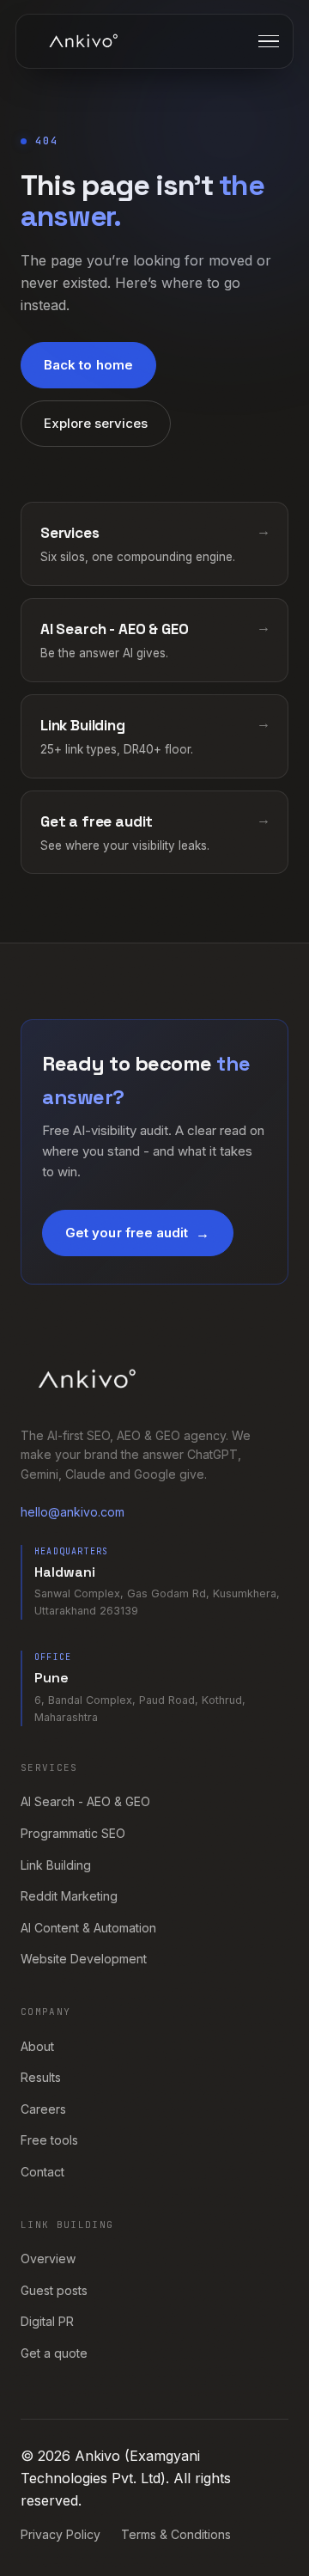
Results (41, 2077)
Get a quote (54, 2353)
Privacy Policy (61, 2534)
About (37, 2046)
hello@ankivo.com (73, 1512)
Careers (43, 2109)
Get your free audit (127, 1233)
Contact (42, 2172)
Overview (48, 2259)
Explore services (96, 423)
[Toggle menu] (269, 42)
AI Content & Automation (88, 1928)
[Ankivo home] (83, 41)
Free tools (49, 2140)
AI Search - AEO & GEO (85, 1801)
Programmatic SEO (73, 1833)
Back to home (88, 365)
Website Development (84, 1959)
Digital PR (47, 2321)
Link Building (56, 1865)
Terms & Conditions (176, 2534)
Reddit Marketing (69, 1896)
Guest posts (54, 2290)
